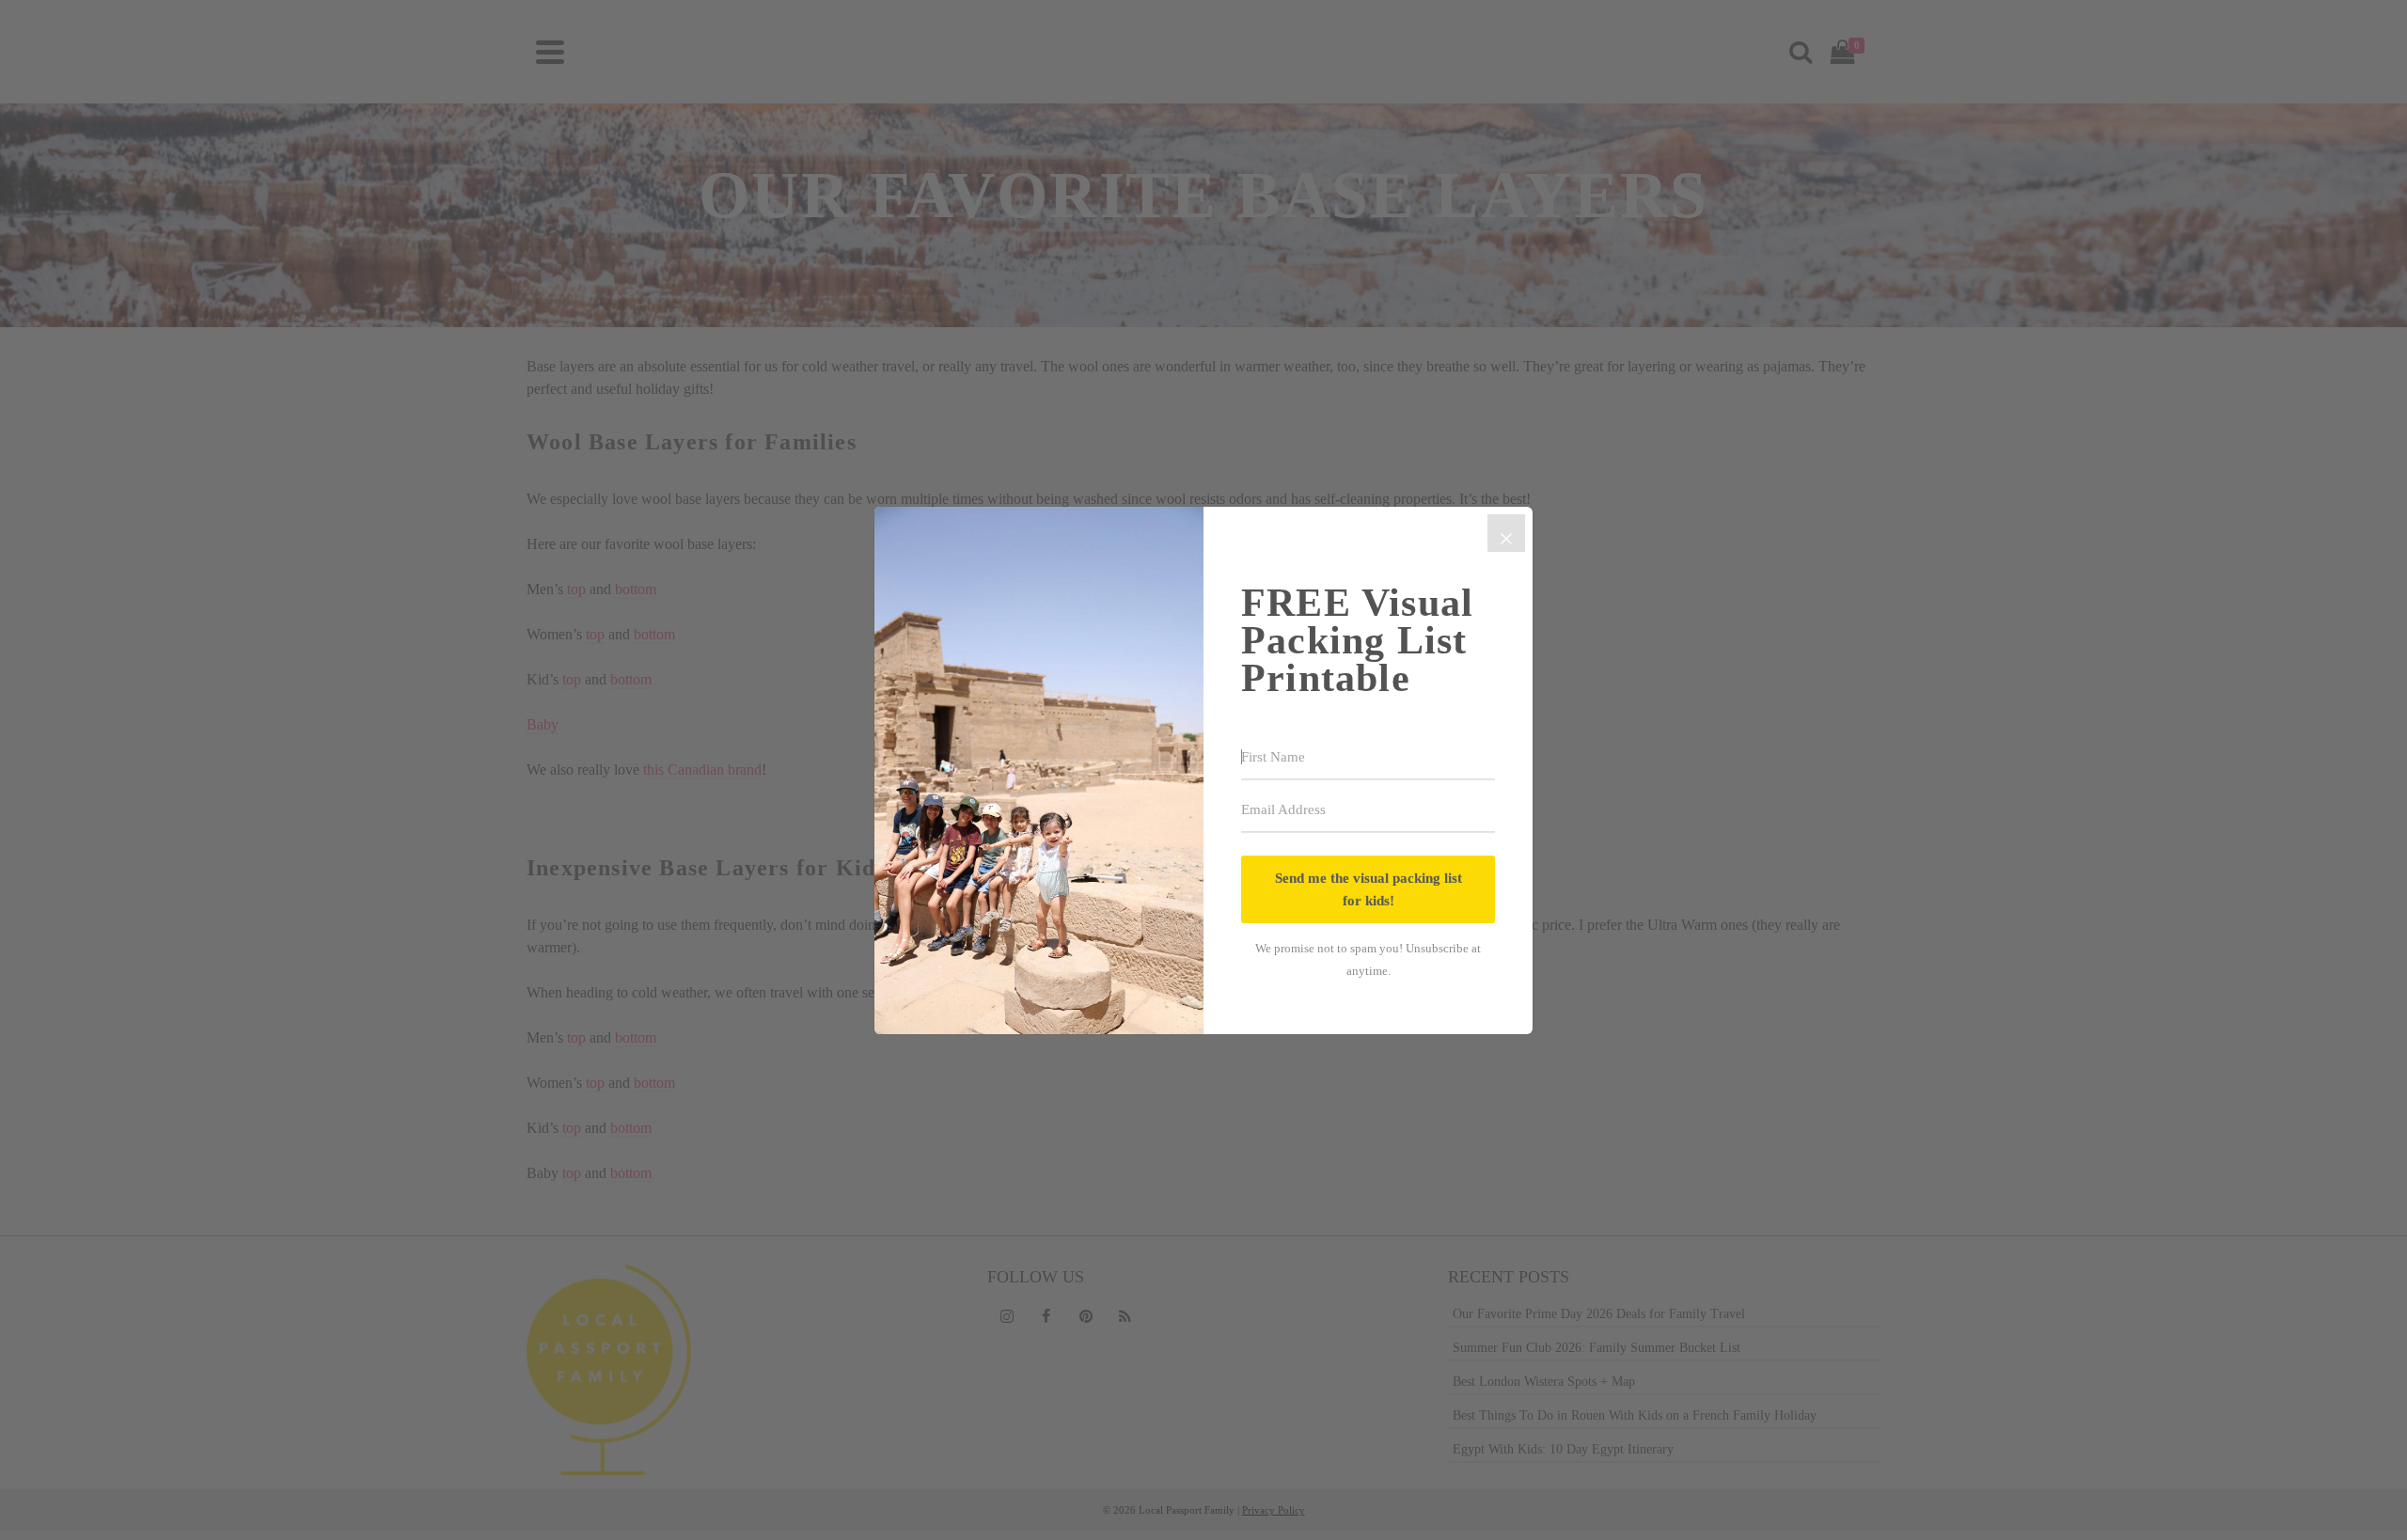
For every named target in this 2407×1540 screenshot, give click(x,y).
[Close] (1506, 533)
